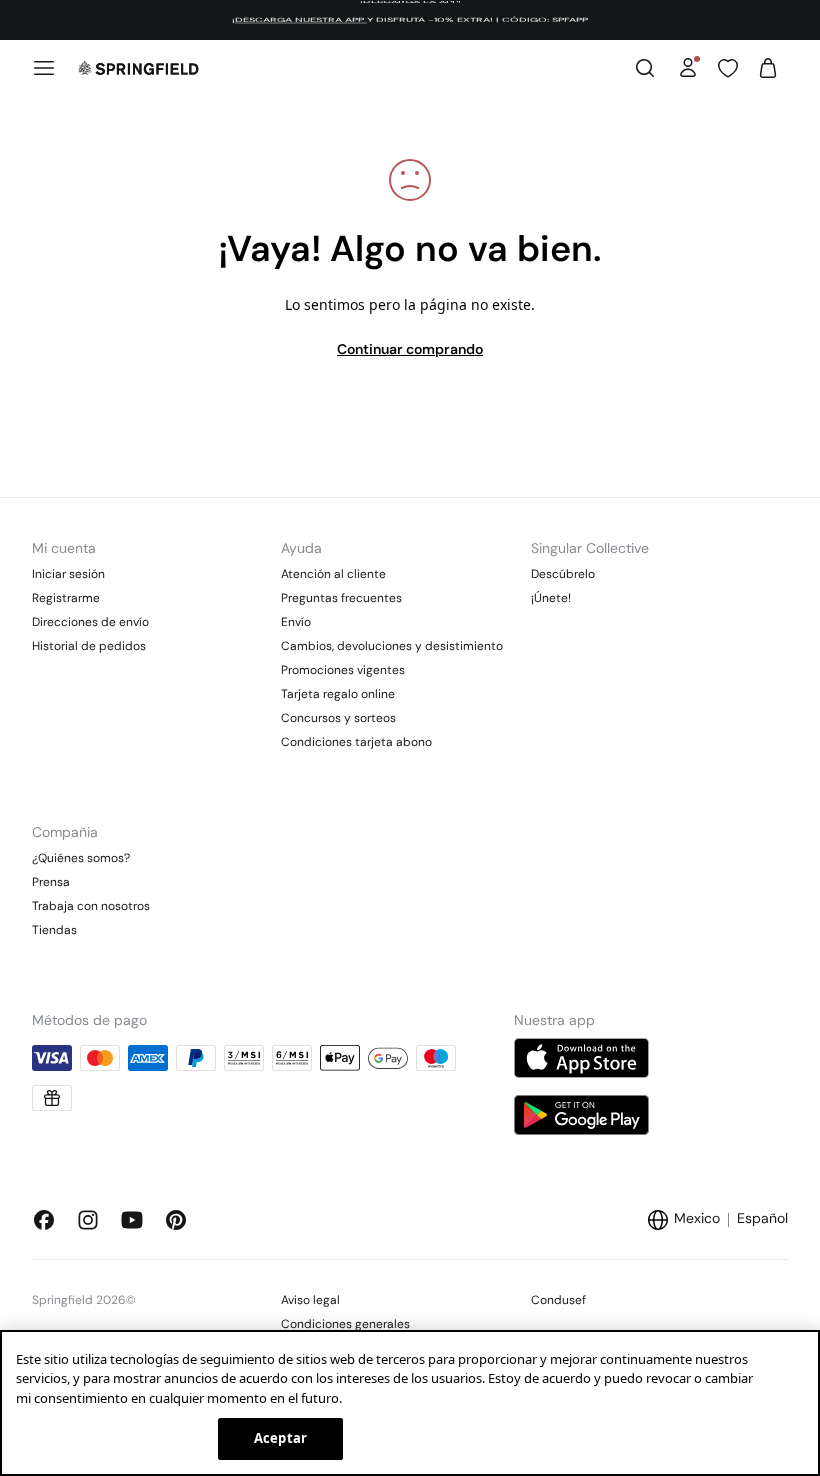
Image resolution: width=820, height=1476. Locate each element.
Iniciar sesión (68, 574)
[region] (410, 1403)
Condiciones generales (345, 1324)
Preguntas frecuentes (341, 598)
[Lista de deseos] (728, 68)
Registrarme (66, 598)
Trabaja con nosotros (91, 906)
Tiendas (54, 930)
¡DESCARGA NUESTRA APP (299, 20)
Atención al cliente (333, 574)
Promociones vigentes (343, 670)
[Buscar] (645, 68)
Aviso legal (310, 1300)
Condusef (558, 1300)
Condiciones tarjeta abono (356, 742)
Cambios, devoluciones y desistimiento (392, 646)
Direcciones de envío (90, 622)
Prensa (51, 882)
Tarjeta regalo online (338, 694)
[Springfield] (138, 68)
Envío (296, 622)
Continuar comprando (410, 349)
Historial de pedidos (89, 646)
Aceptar (280, 1438)
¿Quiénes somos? (81, 858)
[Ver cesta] (768, 68)
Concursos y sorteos (338, 718)
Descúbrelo (563, 574)
